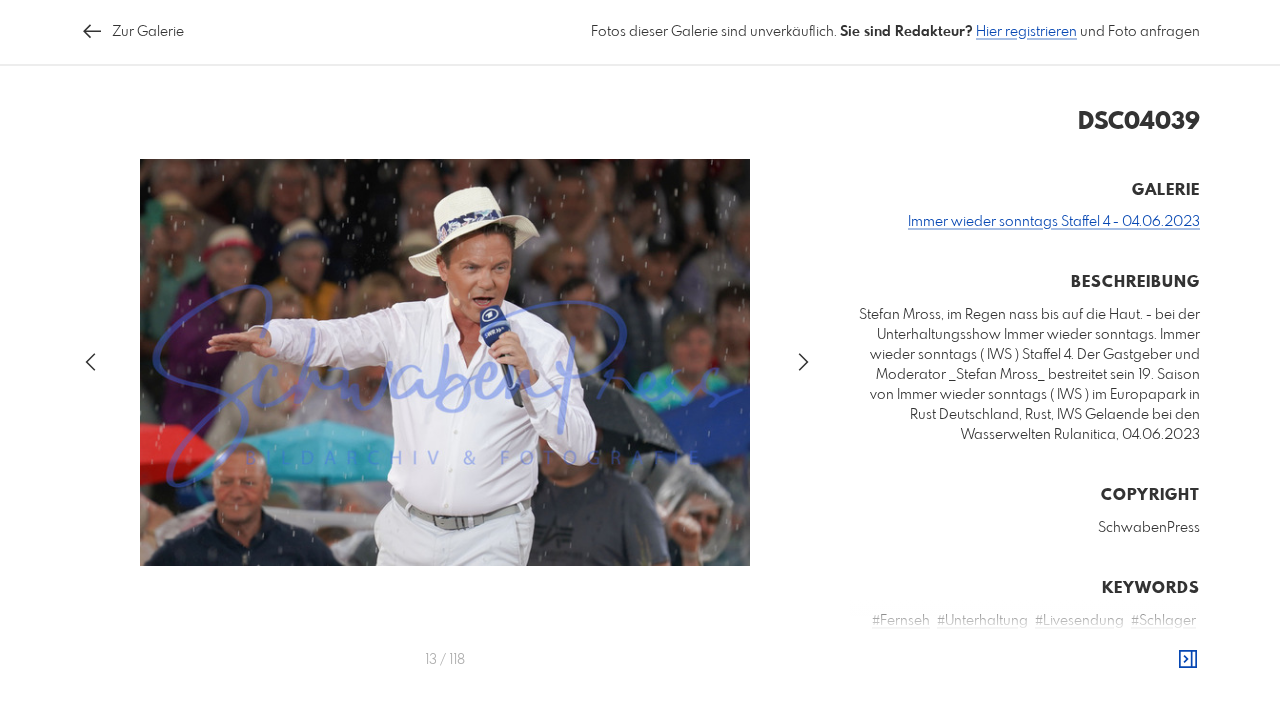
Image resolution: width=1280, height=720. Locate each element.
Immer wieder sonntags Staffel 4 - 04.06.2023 (1054, 222)
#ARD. (1150, 661)
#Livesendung (1079, 621)
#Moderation (1003, 641)
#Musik (932, 641)
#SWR (1065, 661)
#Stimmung (1004, 661)
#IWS (1107, 661)
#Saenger (1083, 641)
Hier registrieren (1026, 32)
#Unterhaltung (982, 621)
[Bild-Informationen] (1188, 660)
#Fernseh (901, 621)
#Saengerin (1159, 641)
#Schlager (1163, 621)
